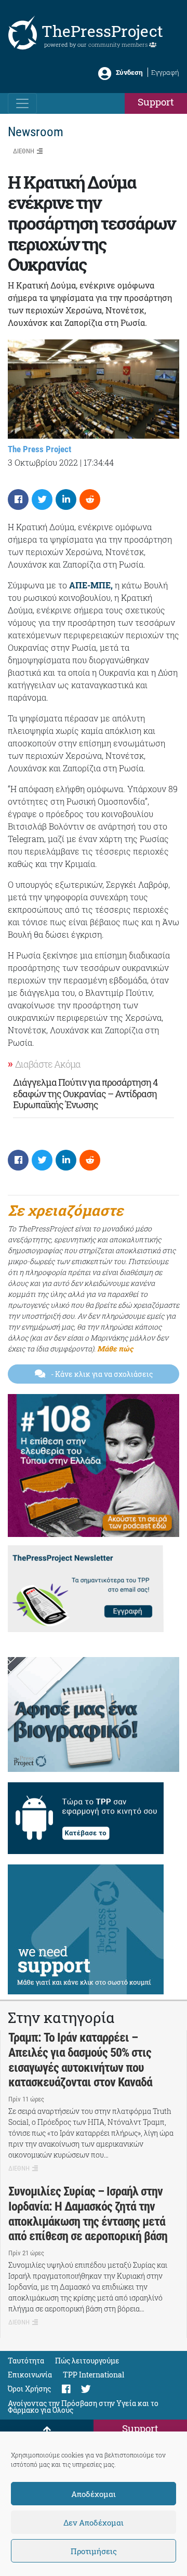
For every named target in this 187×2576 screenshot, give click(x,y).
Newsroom (36, 132)
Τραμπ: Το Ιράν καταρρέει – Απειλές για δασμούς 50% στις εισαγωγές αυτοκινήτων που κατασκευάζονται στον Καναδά (80, 2060)
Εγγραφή (165, 72)
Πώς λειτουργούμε (87, 2361)
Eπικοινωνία (30, 2375)
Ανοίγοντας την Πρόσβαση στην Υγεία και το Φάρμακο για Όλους (83, 2407)
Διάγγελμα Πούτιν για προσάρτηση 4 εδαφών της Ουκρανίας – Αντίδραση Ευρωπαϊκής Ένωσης (85, 1093)
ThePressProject (102, 31)
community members (119, 44)
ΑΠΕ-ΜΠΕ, (91, 585)
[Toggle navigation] (22, 103)
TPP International (94, 2375)
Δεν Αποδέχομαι (94, 2522)
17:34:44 (99, 462)
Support (156, 102)
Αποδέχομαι (94, 2494)
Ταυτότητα (26, 2361)
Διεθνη (24, 151)
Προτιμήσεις (94, 2551)
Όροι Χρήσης (29, 2389)
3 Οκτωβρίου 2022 (43, 462)
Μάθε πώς (115, 1349)
